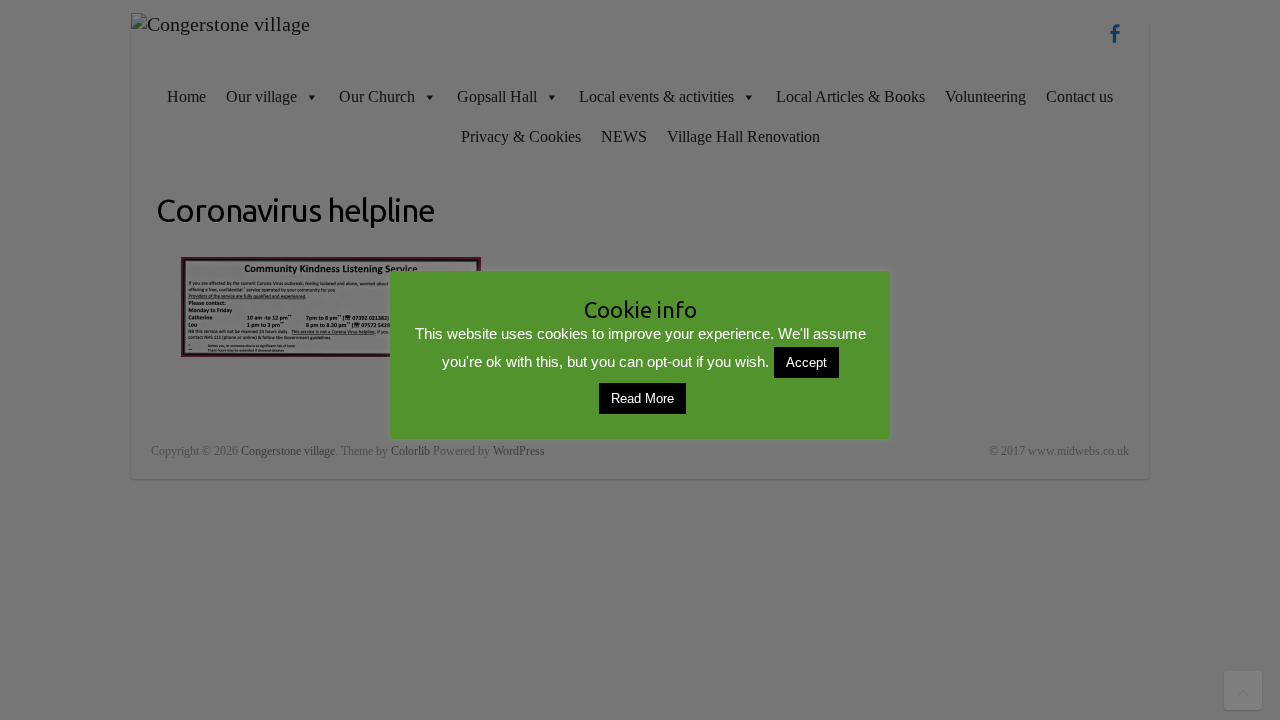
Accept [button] (806, 362)
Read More (642, 398)
